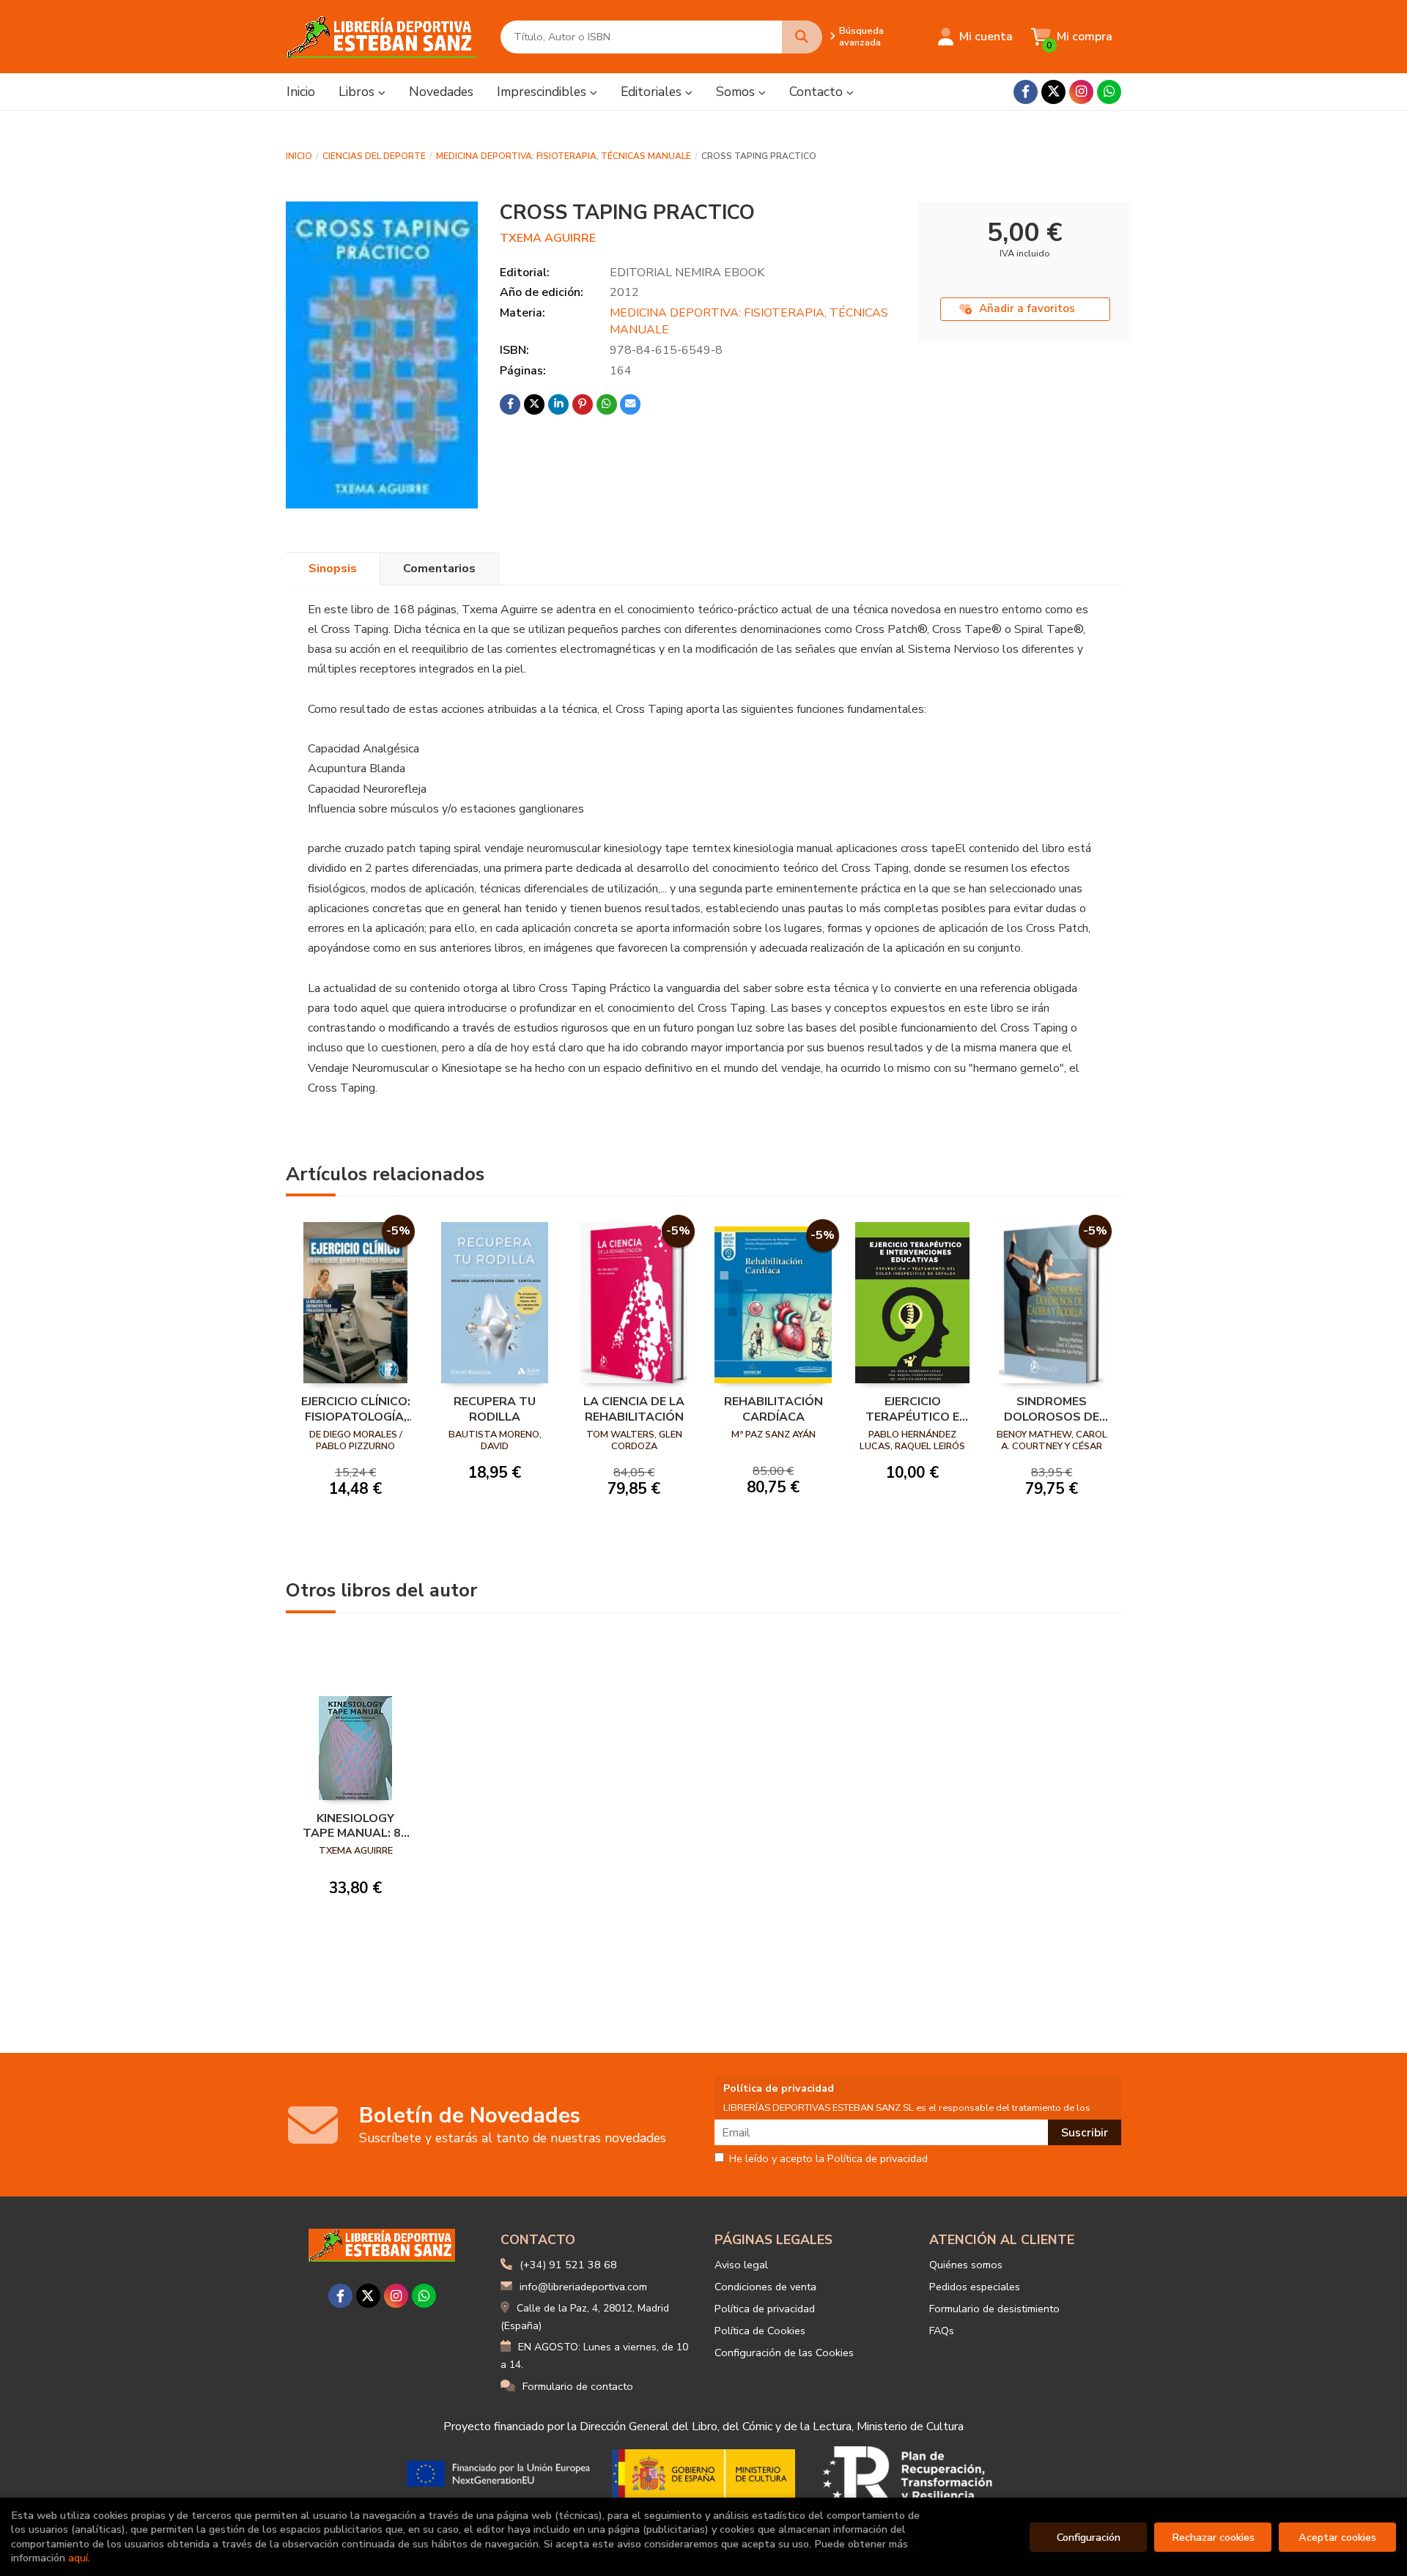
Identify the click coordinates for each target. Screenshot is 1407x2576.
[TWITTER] (1053, 92)
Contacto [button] (818, 92)
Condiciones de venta (765, 2287)
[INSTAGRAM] (1081, 92)
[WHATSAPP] (1109, 92)
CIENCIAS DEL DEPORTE (374, 156)
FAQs (942, 2331)
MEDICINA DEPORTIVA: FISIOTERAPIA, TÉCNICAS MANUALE (564, 156)
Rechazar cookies (1213, 2537)
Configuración (1089, 2537)
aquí (78, 2558)
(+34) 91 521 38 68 (568, 2265)
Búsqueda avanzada (861, 37)
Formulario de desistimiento (994, 2309)
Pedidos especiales (975, 2287)
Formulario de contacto (578, 2386)
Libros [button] (358, 92)
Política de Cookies (760, 2331)
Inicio (299, 156)
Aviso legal (741, 2265)
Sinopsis (333, 569)
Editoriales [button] (653, 92)
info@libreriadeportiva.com (583, 2287)
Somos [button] (737, 92)
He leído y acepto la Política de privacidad (828, 2159)
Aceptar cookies (1337, 2537)
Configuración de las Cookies (784, 2353)
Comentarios (439, 569)
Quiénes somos (966, 2265)
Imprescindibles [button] (543, 92)
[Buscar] (802, 37)
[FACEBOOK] (1026, 92)
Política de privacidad (765, 2309)
